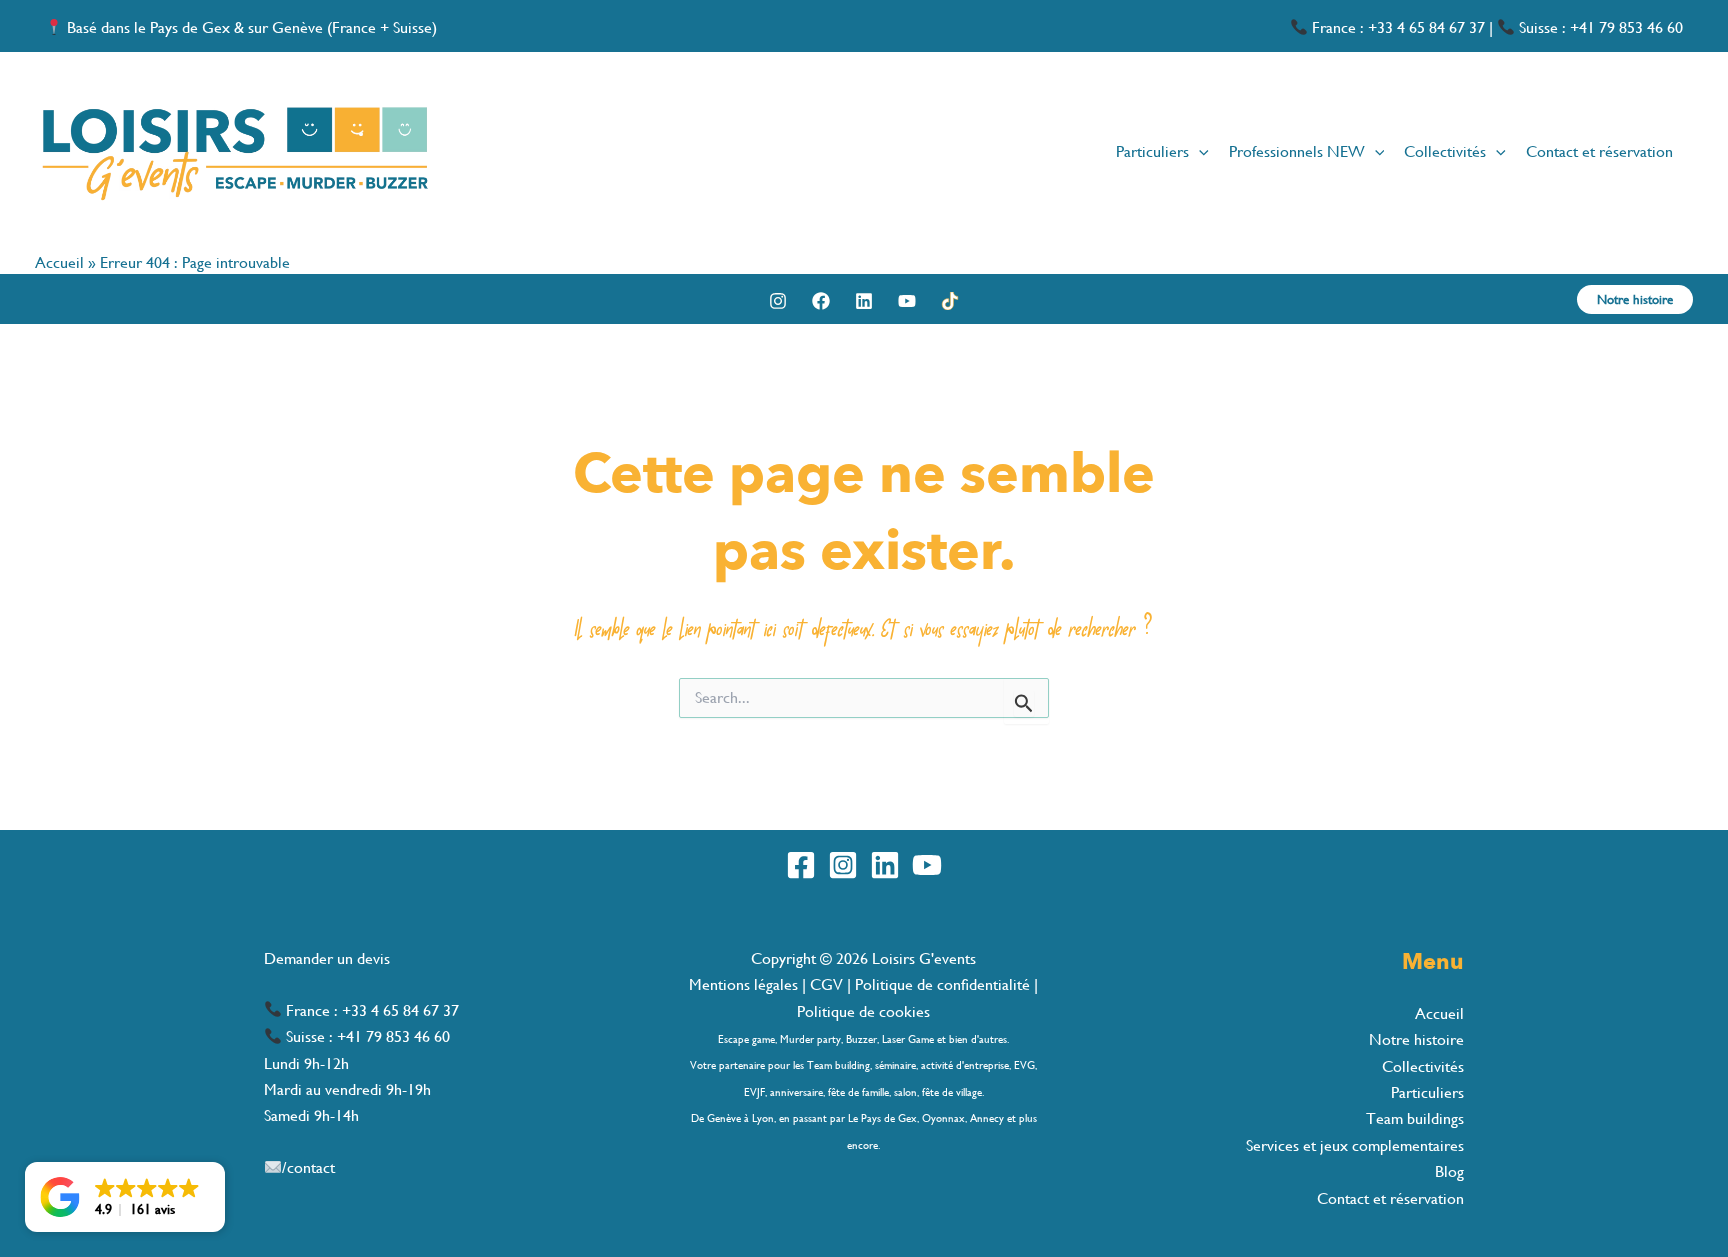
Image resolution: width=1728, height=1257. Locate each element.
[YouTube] (907, 301)
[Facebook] (821, 301)
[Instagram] (778, 301)
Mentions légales (745, 984)
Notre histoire (1416, 1039)
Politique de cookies (863, 1011)
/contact (308, 1167)
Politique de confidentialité (942, 984)
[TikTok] (950, 301)
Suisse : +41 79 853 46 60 (1599, 27)
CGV (826, 984)
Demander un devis (327, 958)
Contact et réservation (1390, 1198)
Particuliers (1427, 1092)
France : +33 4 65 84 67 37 (1396, 27)
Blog (1449, 1171)
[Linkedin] (864, 301)
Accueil (59, 262)
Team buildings (1415, 1118)
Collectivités (1423, 1066)
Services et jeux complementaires (1355, 1145)
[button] (1199, 152)
